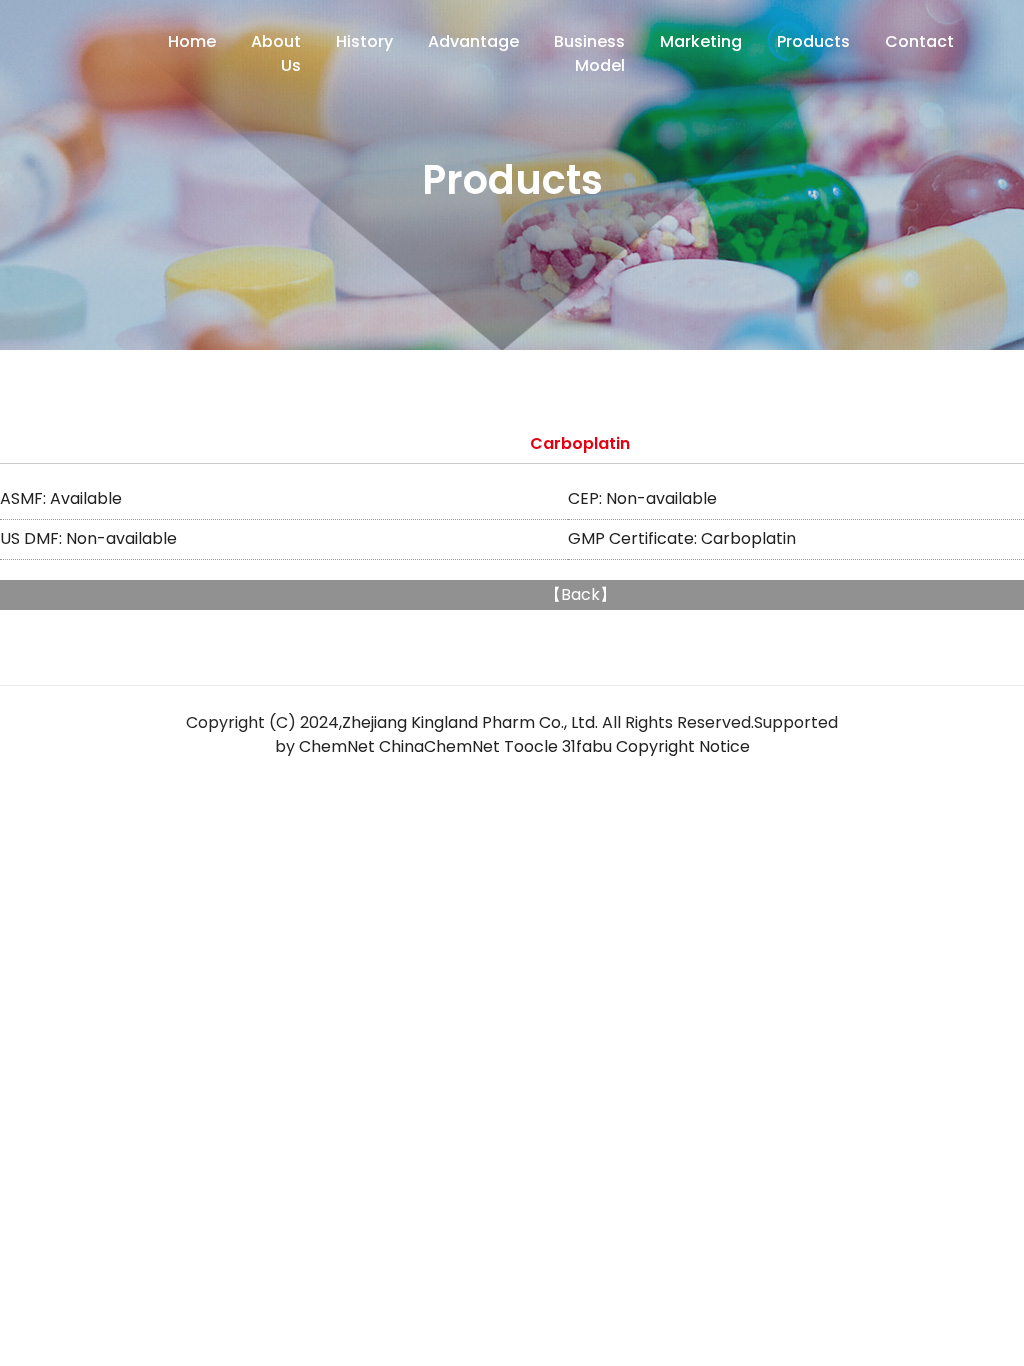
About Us (276, 53)
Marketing (701, 41)
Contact (919, 41)
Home (192, 41)
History (364, 41)
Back (580, 594)
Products (813, 41)
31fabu (587, 746)
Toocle (531, 746)
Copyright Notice (683, 746)
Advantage (473, 41)
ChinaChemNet (439, 746)
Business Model (589, 53)
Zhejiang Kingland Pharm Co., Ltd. (470, 722)
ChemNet (337, 746)
